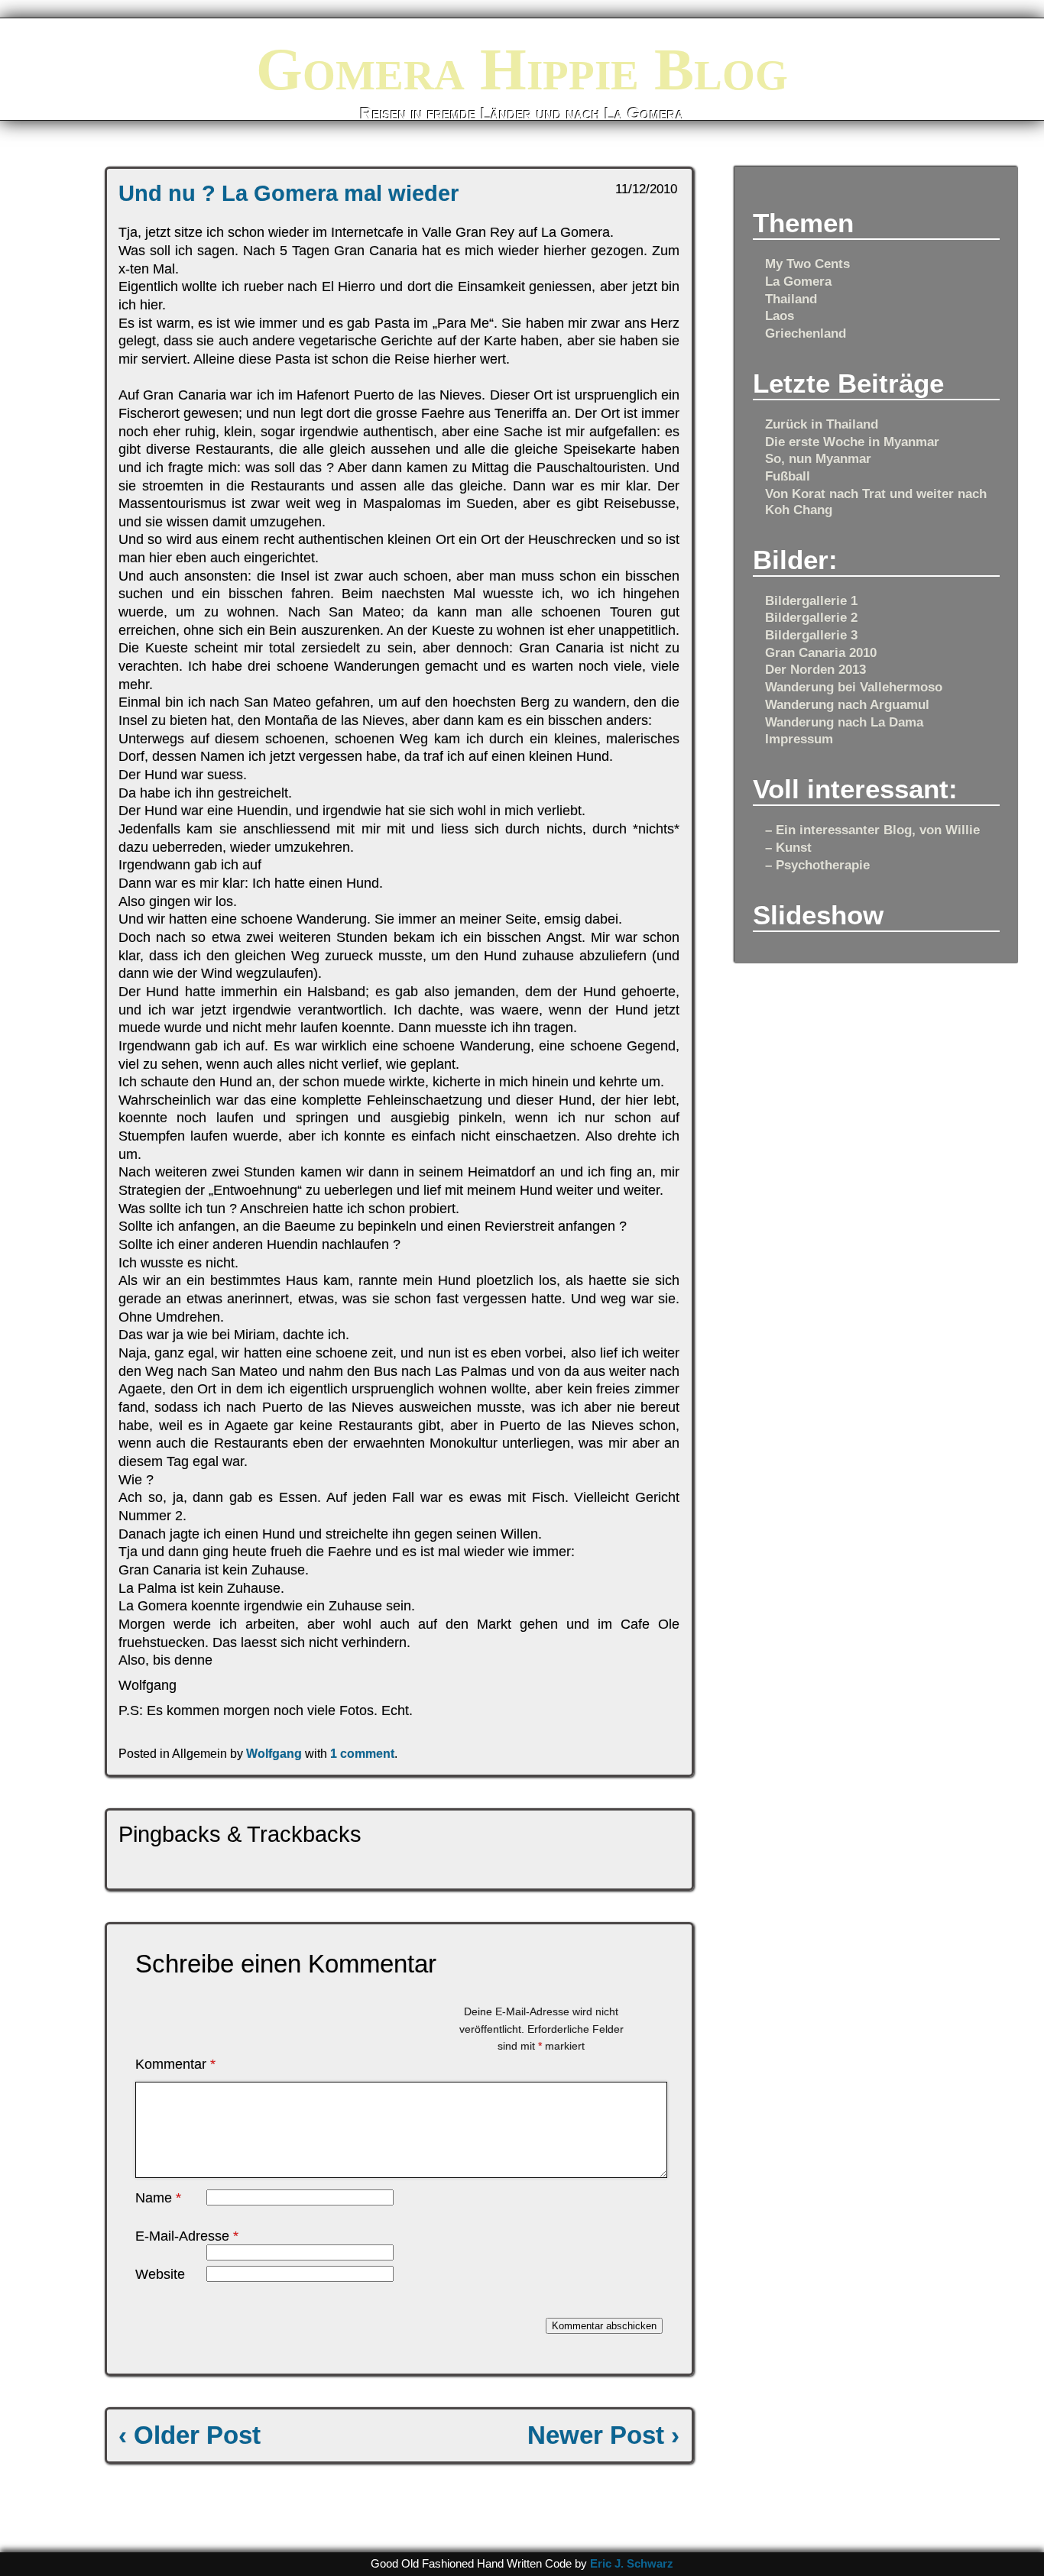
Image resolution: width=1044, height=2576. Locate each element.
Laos (780, 316)
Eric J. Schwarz (632, 2564)
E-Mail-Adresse (187, 2236)
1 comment (362, 1753)
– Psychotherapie (817, 865)
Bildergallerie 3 (811, 635)
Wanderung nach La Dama (844, 722)
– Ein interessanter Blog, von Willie (872, 830)
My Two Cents (807, 264)
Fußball (788, 476)
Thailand (791, 299)
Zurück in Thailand (822, 424)
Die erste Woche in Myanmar (852, 442)
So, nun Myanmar (818, 458)
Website (160, 2274)
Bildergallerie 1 (811, 600)
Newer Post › (603, 2435)
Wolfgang (274, 1753)
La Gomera (798, 281)
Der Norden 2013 (815, 669)
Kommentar (175, 2064)
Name (158, 2198)
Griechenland (806, 333)
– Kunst (788, 847)
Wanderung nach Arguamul (847, 704)
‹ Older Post (190, 2435)
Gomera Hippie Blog (522, 69)
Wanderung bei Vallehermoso (854, 687)
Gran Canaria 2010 (821, 652)
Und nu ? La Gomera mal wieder (289, 193)
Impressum (799, 739)
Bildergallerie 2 (811, 617)
